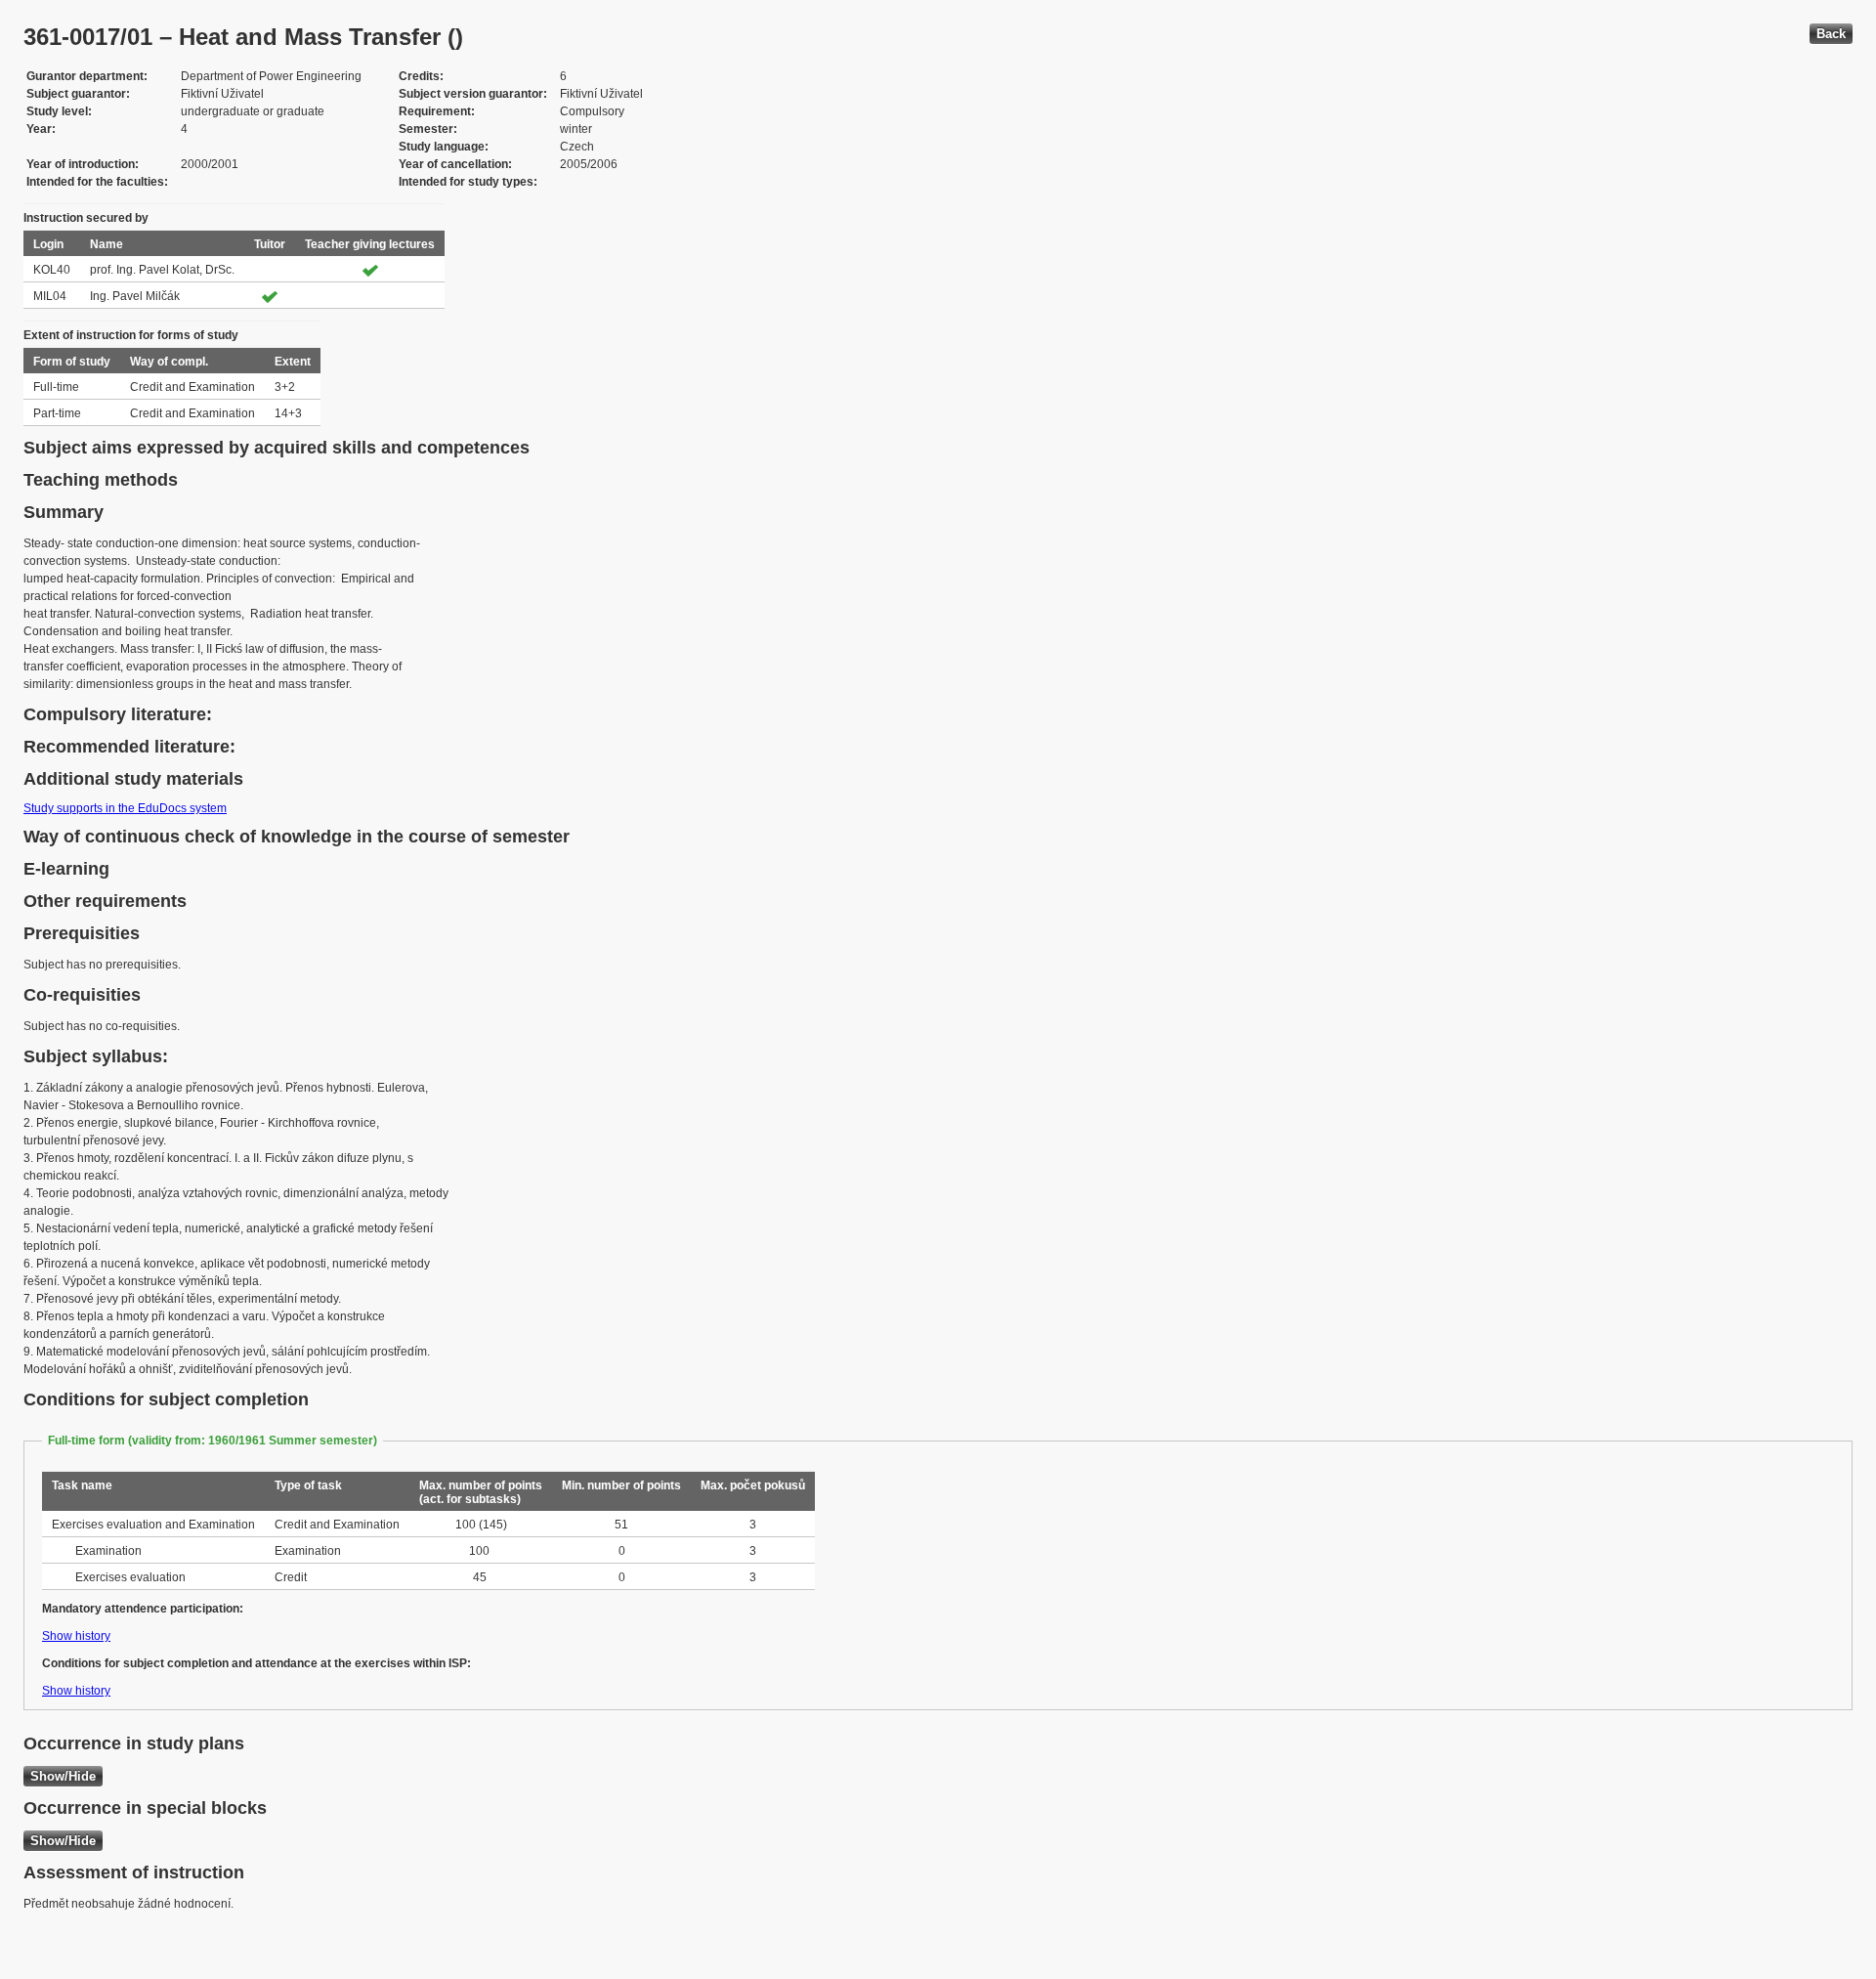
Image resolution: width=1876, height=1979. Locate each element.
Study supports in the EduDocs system (125, 808)
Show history (76, 1636)
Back (1831, 34)
